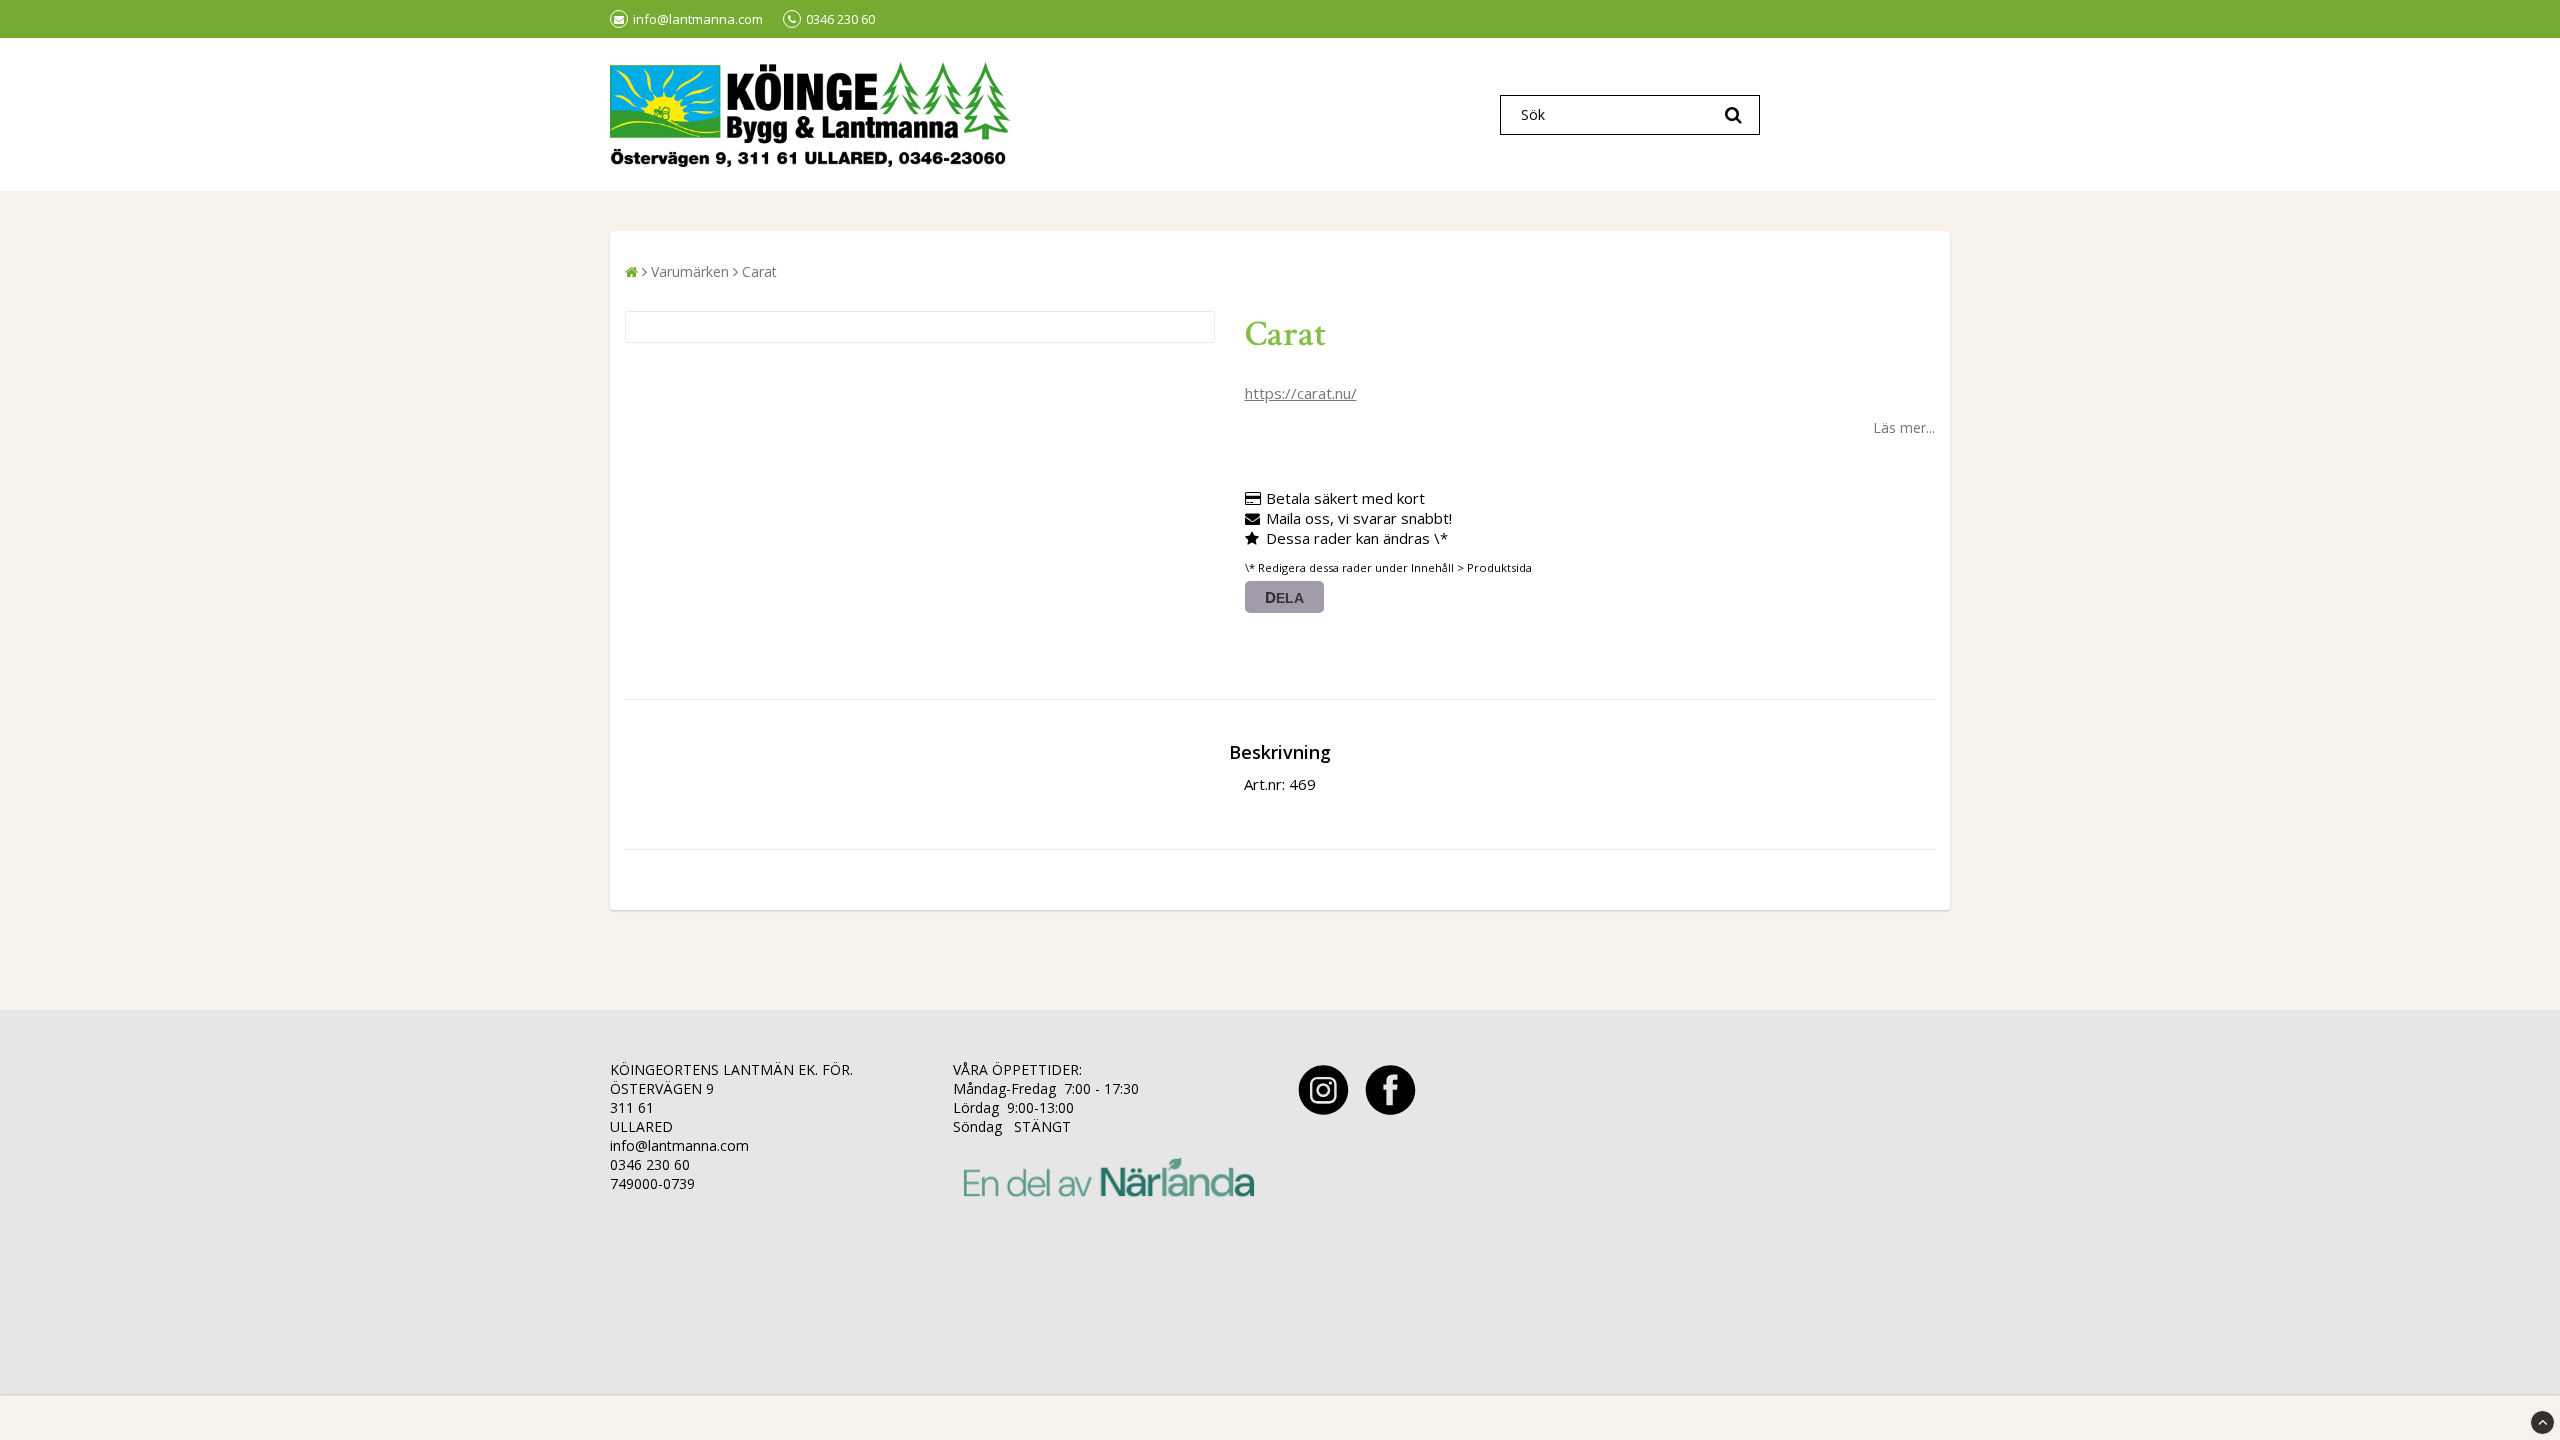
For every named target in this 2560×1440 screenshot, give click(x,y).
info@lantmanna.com (698, 19)
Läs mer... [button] (1904, 427)
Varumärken (690, 271)
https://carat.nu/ (1301, 393)
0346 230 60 (840, 19)
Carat (759, 271)
